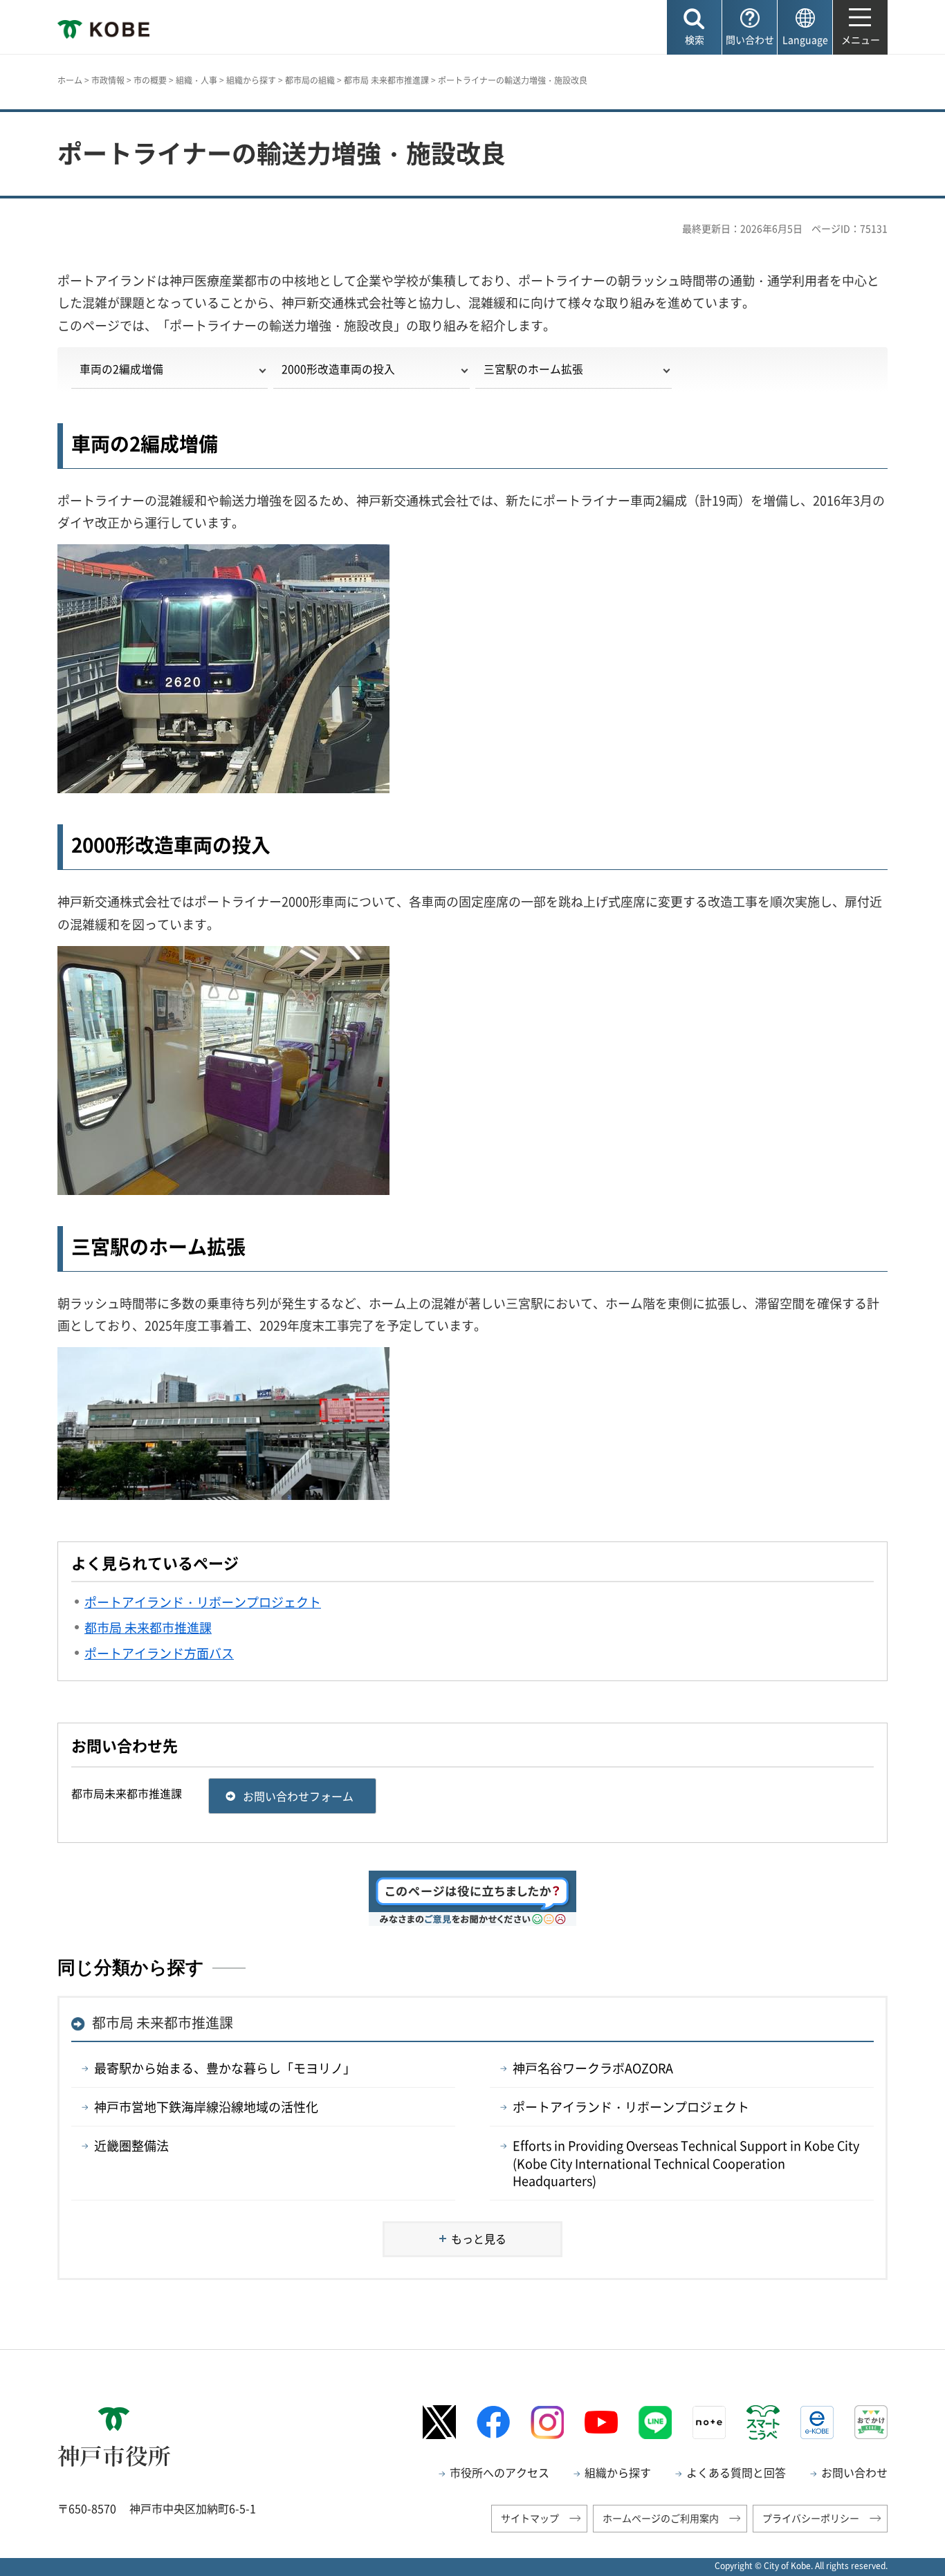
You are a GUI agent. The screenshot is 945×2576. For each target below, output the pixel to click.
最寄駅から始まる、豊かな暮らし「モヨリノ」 (225, 2068)
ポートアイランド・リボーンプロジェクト (631, 2107)
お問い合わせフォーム (298, 1796)
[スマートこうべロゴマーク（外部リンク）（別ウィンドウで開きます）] (763, 2422)
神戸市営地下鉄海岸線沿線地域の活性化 (206, 2107)
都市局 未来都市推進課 (386, 80)
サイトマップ (530, 2518)
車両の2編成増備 (121, 369)
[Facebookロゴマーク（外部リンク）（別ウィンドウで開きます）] (493, 2422)
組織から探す (251, 80)
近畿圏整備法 (131, 2146)
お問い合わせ (854, 2472)
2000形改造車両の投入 (338, 369)
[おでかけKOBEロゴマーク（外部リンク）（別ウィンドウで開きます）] (871, 2422)
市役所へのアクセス (499, 2472)
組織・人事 (196, 80)
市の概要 (150, 80)
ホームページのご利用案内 (661, 2518)
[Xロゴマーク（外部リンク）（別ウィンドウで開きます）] (439, 2422)
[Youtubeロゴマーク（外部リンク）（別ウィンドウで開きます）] (601, 2422)
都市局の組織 (310, 80)
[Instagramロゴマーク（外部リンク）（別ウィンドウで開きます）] (547, 2422)
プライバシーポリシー (811, 2518)
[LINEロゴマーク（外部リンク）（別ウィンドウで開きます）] (655, 2422)
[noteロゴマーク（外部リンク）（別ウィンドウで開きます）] (709, 2422)
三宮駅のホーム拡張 (533, 369)
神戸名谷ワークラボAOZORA (593, 2068)
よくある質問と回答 (736, 2472)
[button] (694, 27)
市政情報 (108, 80)
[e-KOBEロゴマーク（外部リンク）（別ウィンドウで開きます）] (817, 2422)
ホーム (70, 80)
